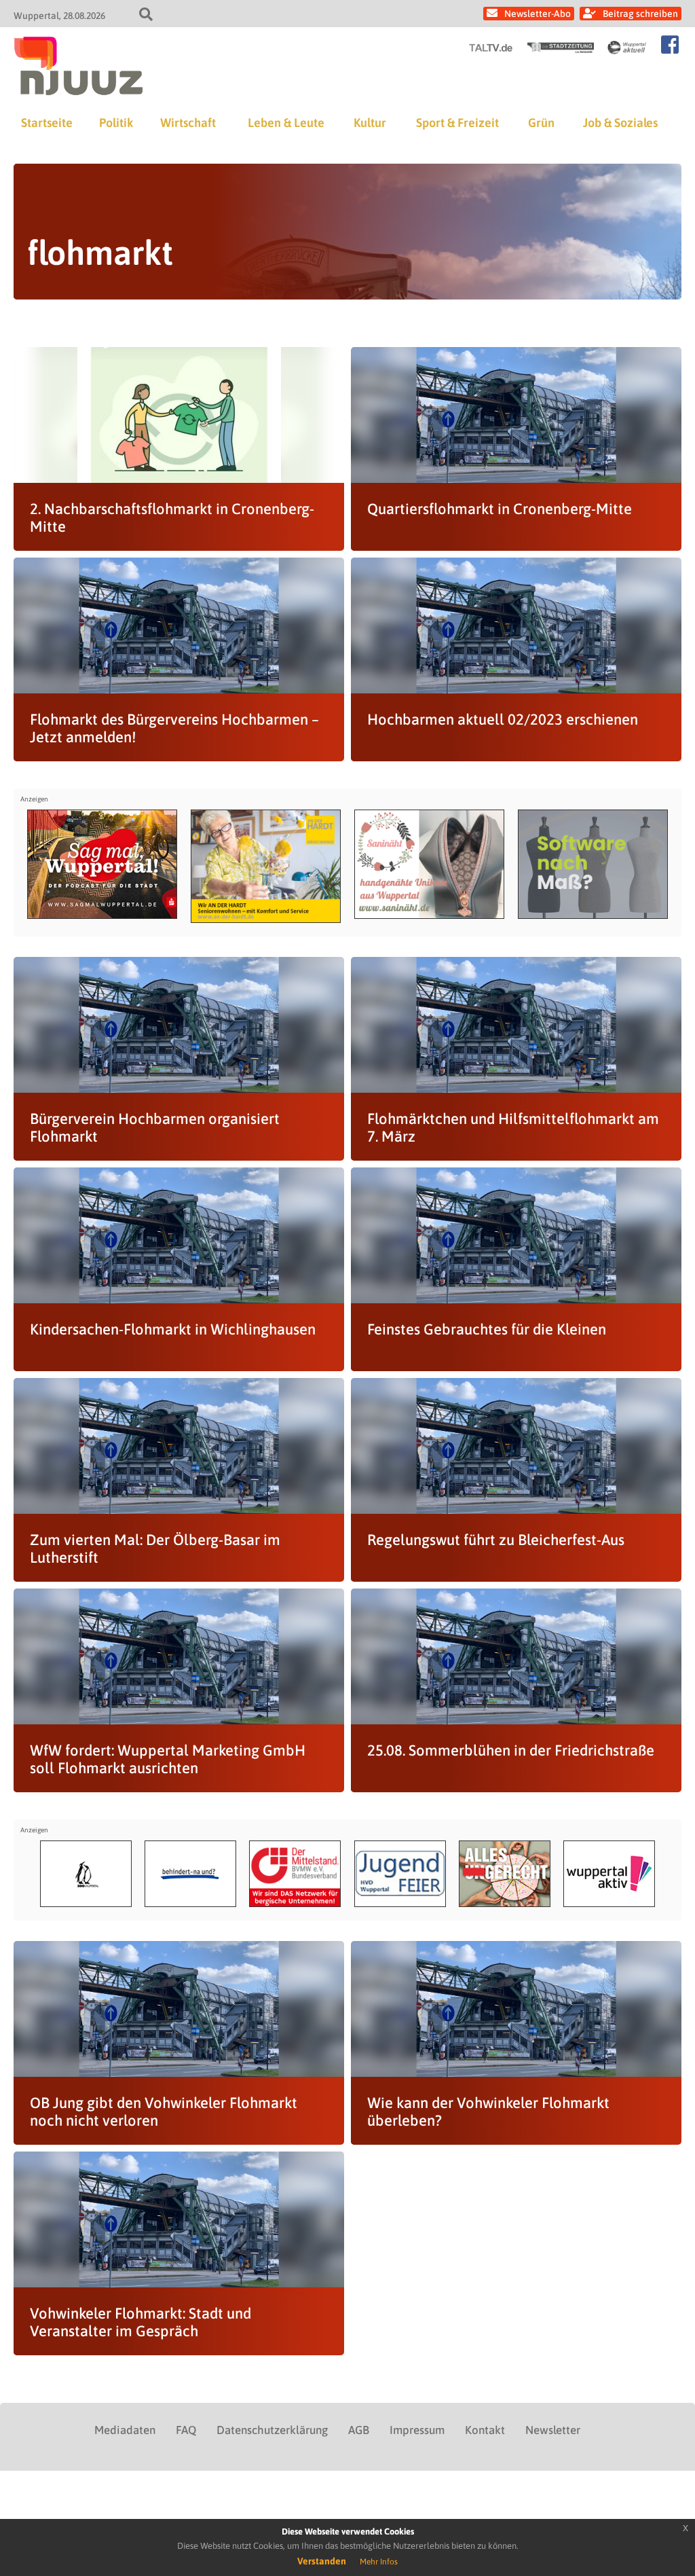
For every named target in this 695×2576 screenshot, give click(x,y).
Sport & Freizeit (457, 123)
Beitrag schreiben (640, 14)
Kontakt (485, 2430)
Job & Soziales (620, 123)
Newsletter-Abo (538, 14)
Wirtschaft (188, 123)
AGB (359, 2430)
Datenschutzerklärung (272, 2430)
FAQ (186, 2430)
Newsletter (553, 2430)
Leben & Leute (286, 123)
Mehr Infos (379, 2562)
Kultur (370, 123)
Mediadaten (125, 2430)
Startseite (47, 123)
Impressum (417, 2430)
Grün (541, 123)
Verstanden (322, 2561)
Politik (116, 123)
